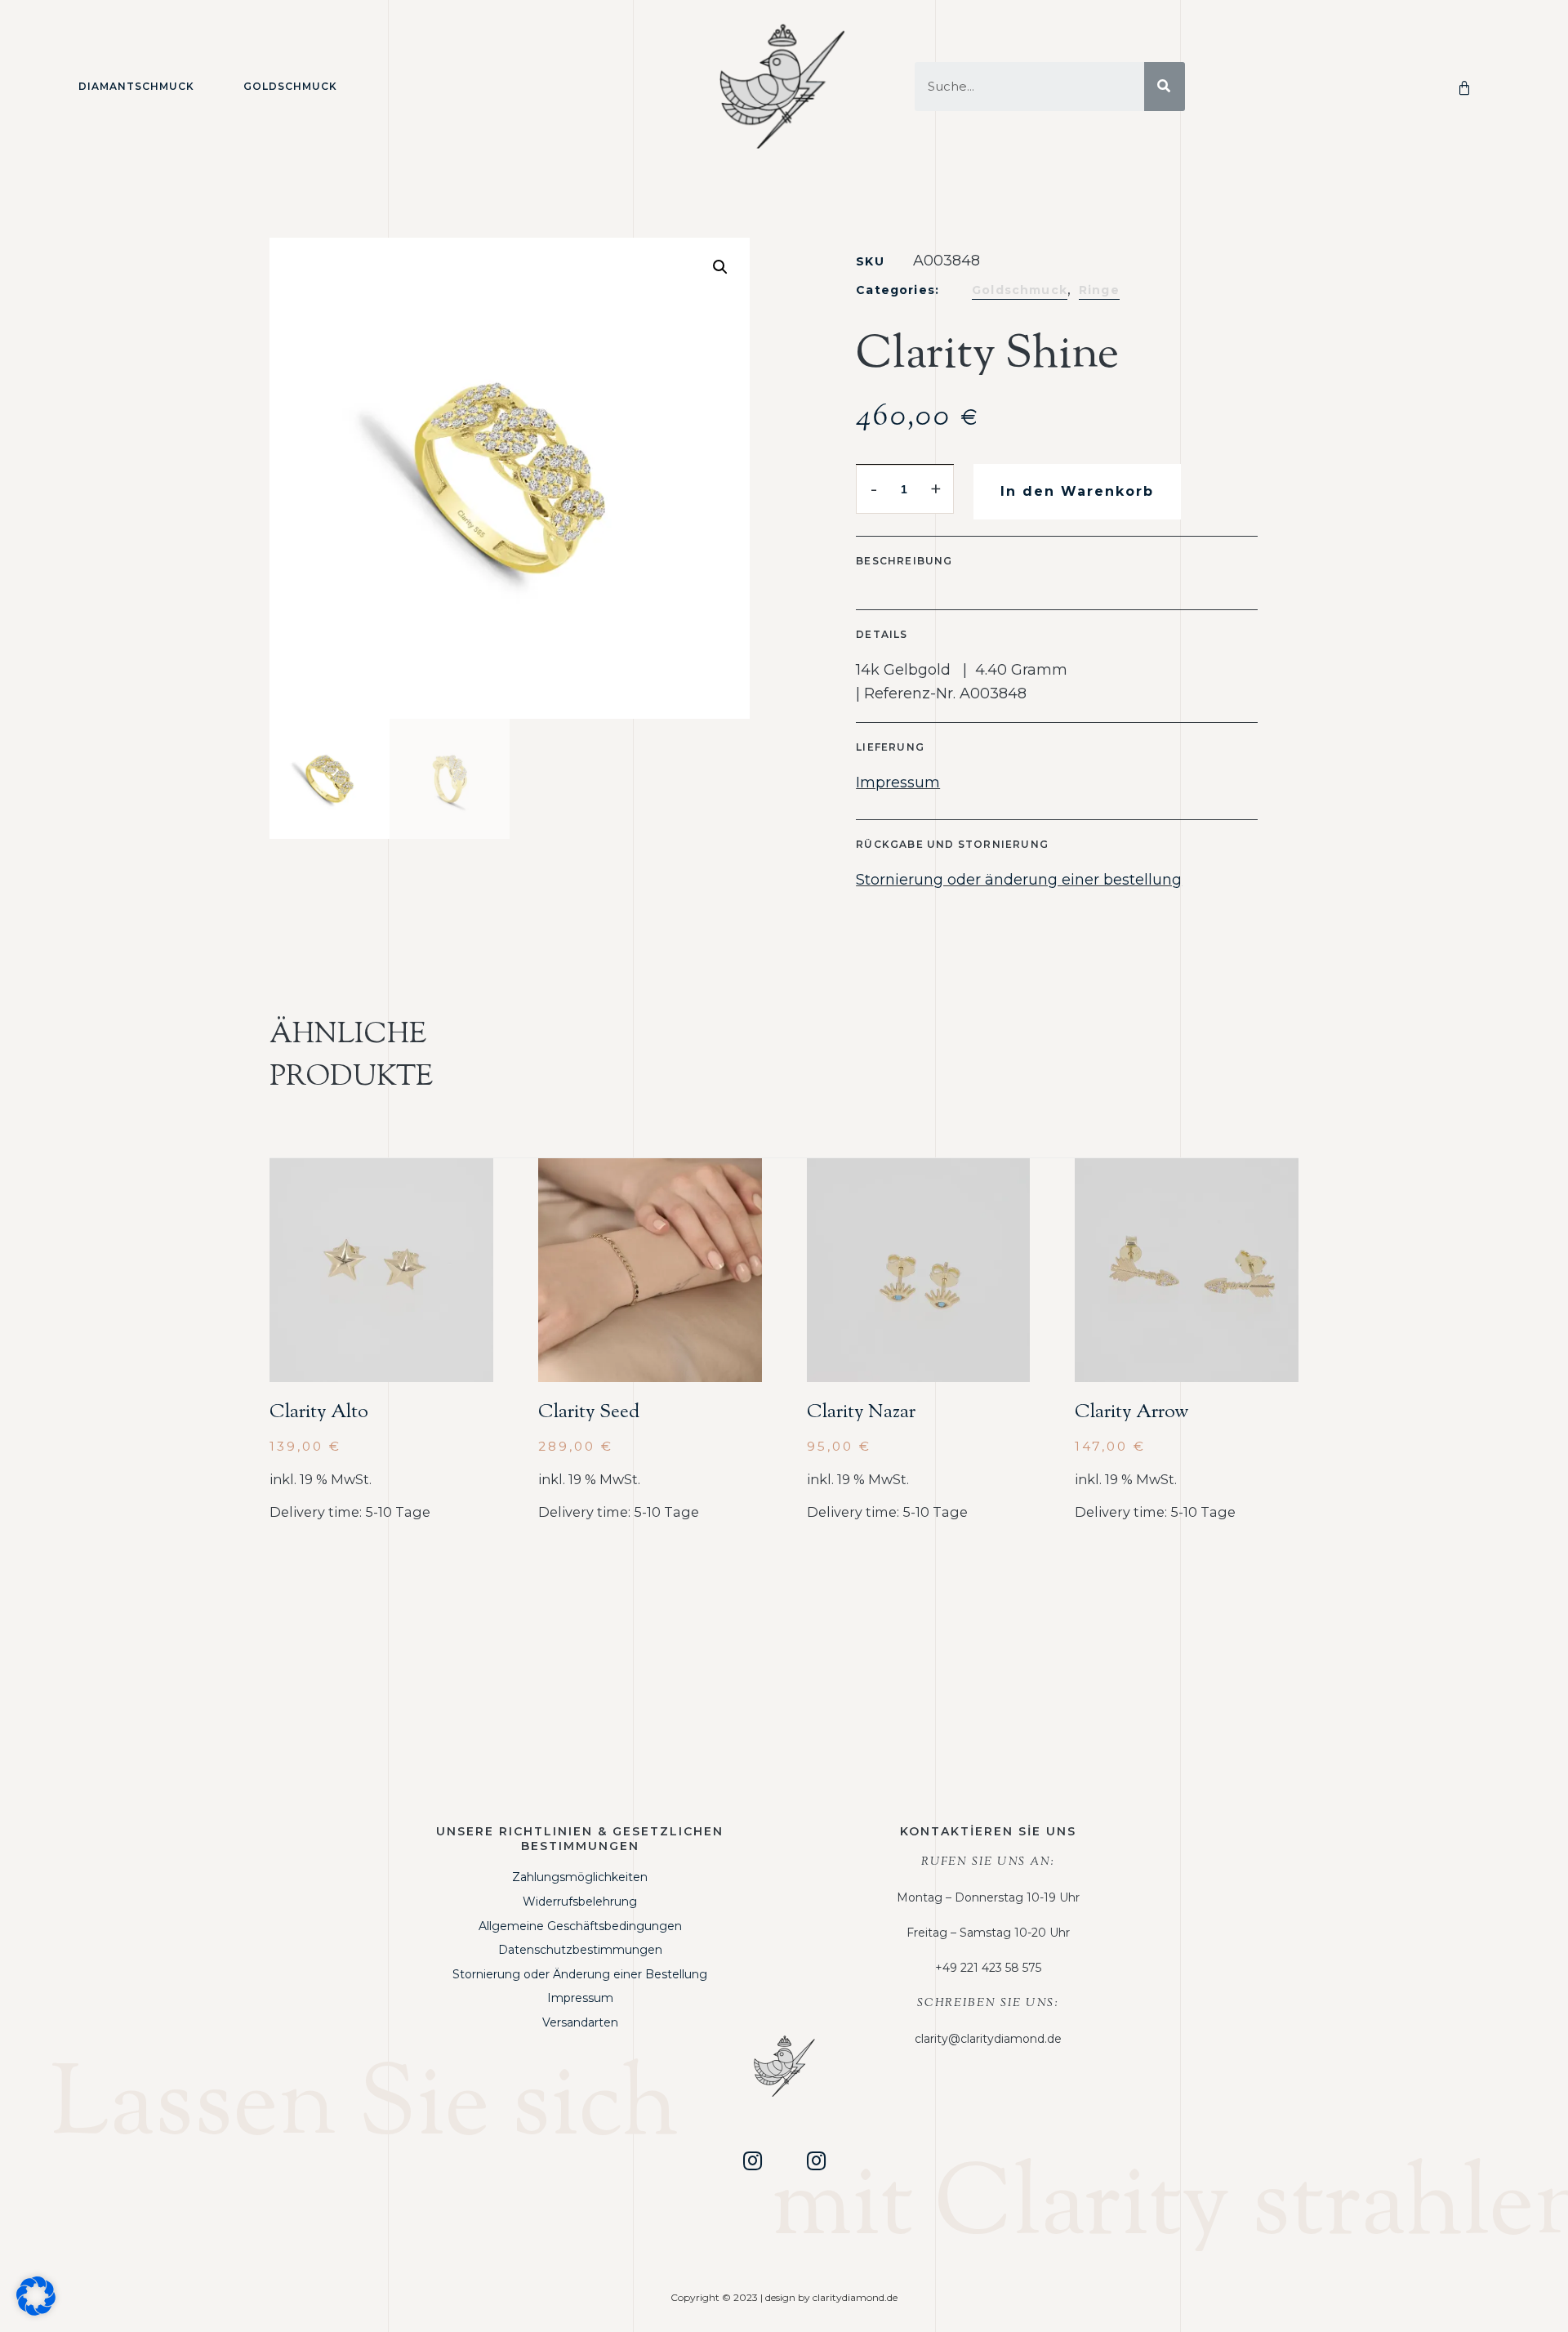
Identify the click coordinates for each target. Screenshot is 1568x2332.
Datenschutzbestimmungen (580, 1950)
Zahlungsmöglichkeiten (580, 1877)
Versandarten (580, 2022)
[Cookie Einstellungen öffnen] (36, 2311)
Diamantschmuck (136, 86)
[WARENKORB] (1467, 87)
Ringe (1099, 290)
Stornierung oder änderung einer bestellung (1019, 880)
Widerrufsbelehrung (580, 1902)
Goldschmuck (290, 86)
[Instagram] (752, 2160)
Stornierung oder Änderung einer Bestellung (580, 1974)
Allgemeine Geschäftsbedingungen (580, 1926)
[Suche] (1165, 87)
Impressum (898, 783)
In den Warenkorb (1077, 491)
